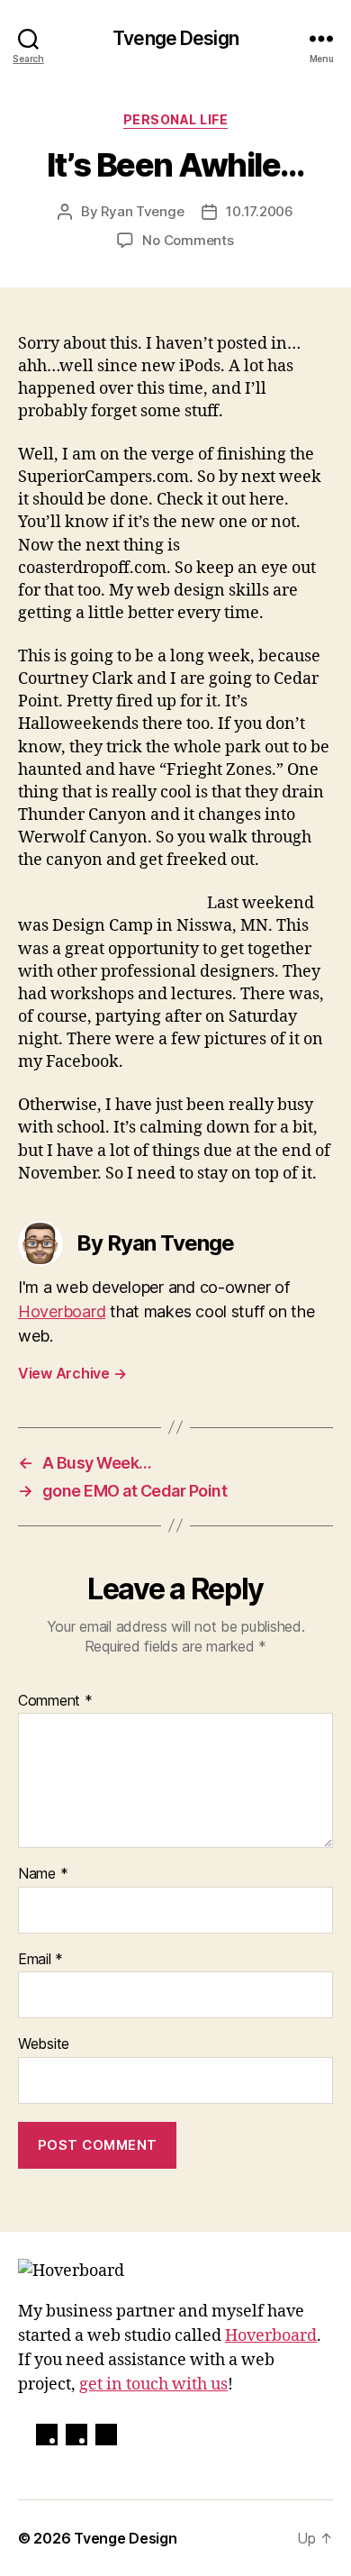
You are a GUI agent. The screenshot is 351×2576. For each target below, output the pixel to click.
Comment (55, 1701)
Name (43, 1874)
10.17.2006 (259, 211)
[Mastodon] (76, 2435)
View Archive (72, 1373)
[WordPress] (47, 2435)
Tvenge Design (175, 38)
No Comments (188, 240)
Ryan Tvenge (142, 211)
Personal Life (176, 119)
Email (40, 1960)
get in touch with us (153, 2385)
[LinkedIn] (106, 2435)
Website (44, 2044)
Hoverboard (62, 1311)
